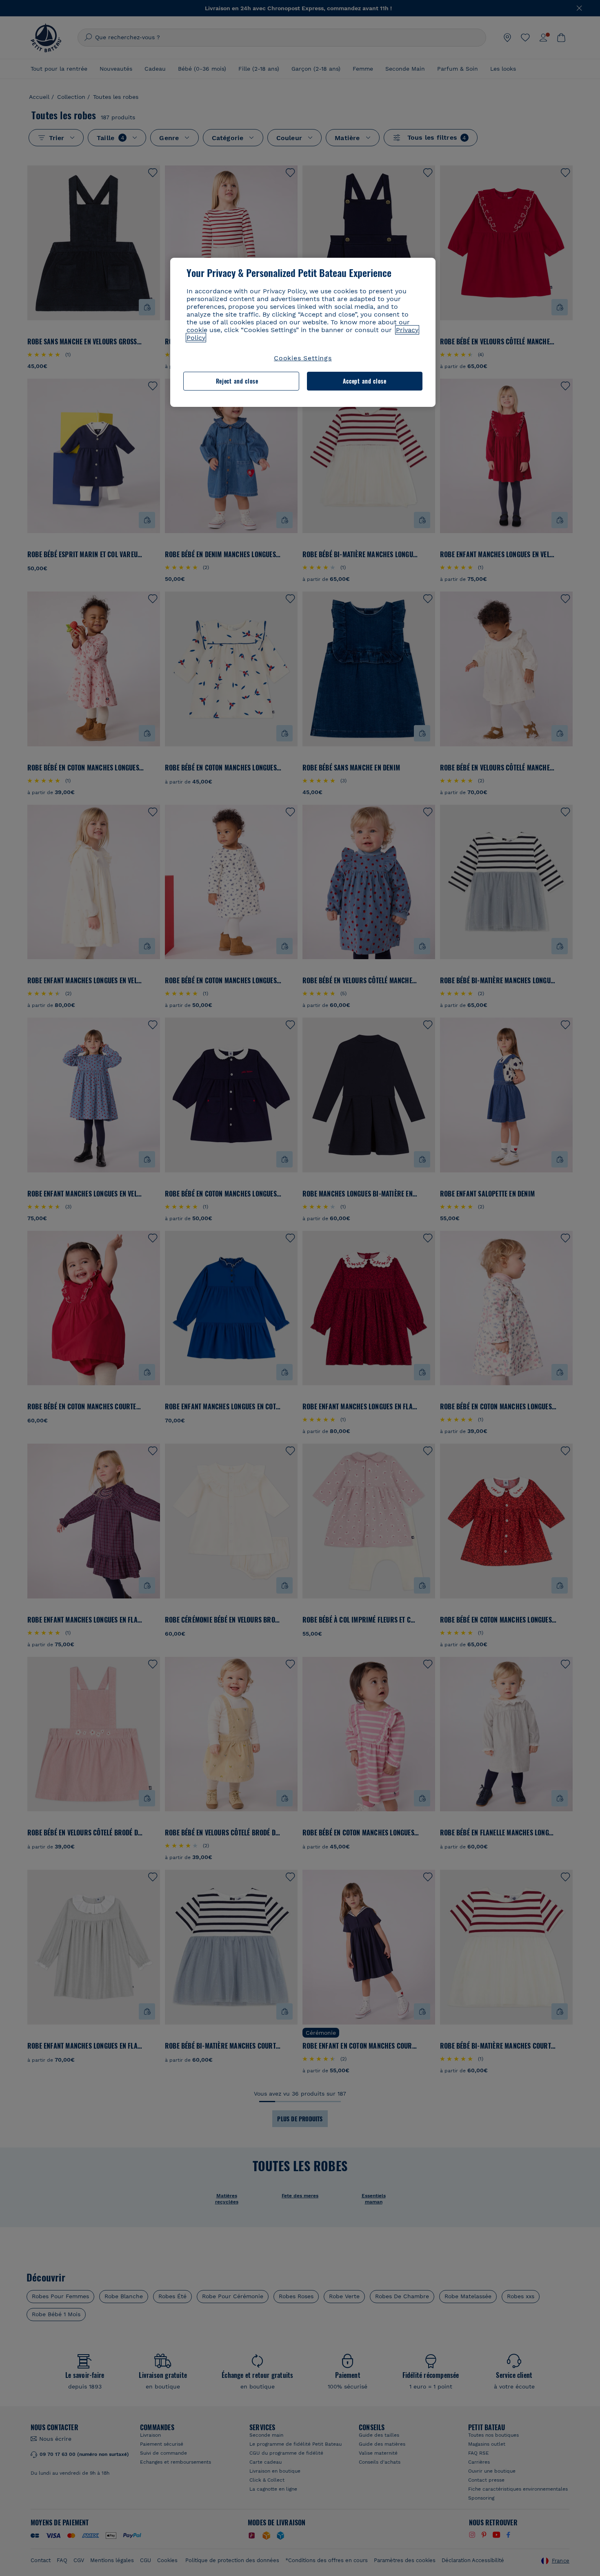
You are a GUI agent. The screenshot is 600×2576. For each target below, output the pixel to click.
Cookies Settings (303, 358)
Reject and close (237, 381)
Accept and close (365, 381)
